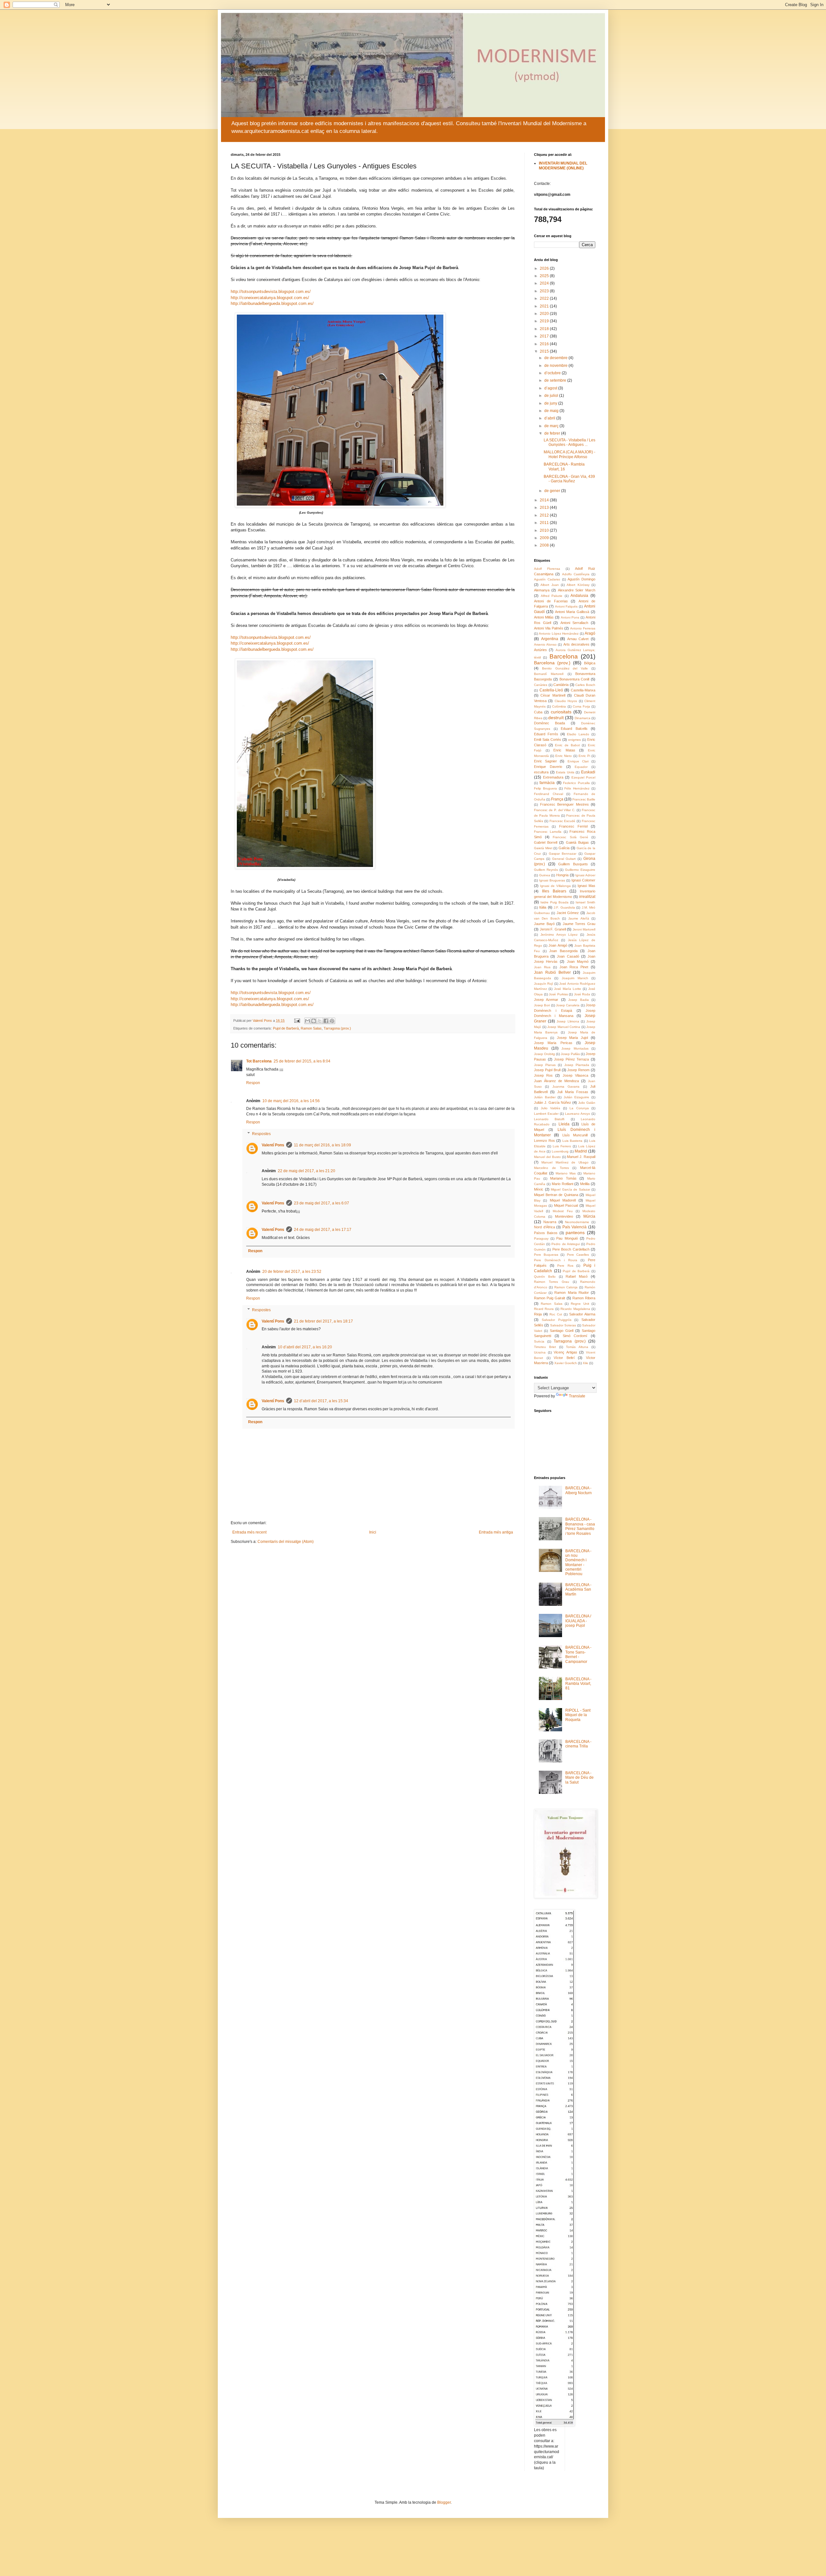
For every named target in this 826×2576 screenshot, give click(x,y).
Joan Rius (542, 967)
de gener (553, 491)
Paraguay (541, 1238)
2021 (545, 306)
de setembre (556, 380)
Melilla (585, 1184)
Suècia (539, 1341)
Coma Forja (581, 706)
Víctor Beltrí (564, 1358)
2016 (545, 344)
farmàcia (547, 783)
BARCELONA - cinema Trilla (578, 1744)
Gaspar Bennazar (563, 854)
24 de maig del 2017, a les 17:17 (323, 1230)
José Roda (582, 994)
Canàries (541, 685)
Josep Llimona (568, 1021)
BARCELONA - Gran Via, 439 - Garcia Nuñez (569, 479)
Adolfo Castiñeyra (576, 574)
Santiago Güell (562, 1331)
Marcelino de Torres (551, 1168)
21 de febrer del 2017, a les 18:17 (323, 1321)
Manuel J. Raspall (581, 1157)
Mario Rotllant (563, 1184)
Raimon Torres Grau (552, 1282)
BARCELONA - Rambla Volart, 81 (578, 1684)
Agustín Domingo (581, 579)
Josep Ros (543, 1075)
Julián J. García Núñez (553, 1102)
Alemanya (542, 590)
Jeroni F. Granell (553, 929)
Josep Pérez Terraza (571, 1059)
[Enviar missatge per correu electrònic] (297, 1021)
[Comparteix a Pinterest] (332, 1021)
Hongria (562, 875)
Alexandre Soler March (577, 590)
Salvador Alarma (582, 1314)
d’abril (550, 418)
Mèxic (539, 1189)
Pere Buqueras (546, 1255)
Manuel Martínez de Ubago (565, 1162)
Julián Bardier (545, 1097)
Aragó (590, 633)
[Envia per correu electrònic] (307, 1021)
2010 (545, 530)
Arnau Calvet (578, 639)
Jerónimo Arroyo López (559, 935)
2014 (545, 500)
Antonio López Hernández (559, 634)
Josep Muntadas (575, 1048)
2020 (545, 314)
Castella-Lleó (551, 690)
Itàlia (543, 907)
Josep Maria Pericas (553, 1043)
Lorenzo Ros (544, 1141)
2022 (545, 298)
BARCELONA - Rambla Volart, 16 (564, 467)
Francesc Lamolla (548, 832)
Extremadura (553, 777)
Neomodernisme (577, 1222)
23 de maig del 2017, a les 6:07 (322, 1203)
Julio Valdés (551, 1108)
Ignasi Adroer (585, 875)
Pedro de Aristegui (565, 1244)
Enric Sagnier (545, 761)
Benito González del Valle (565, 668)
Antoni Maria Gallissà (572, 612)
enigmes (574, 740)
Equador (581, 767)
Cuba (538, 712)
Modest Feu (563, 1211)
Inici (373, 1532)
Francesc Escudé (563, 821)
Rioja (538, 1314)
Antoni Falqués (566, 606)
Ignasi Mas (586, 886)
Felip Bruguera (545, 788)
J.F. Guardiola (564, 907)
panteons (575, 1233)
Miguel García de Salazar (570, 1189)
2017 (545, 336)
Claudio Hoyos (566, 701)
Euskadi (588, 772)
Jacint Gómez (568, 913)
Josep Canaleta (568, 1005)
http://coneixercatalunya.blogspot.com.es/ (270, 298)
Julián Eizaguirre (577, 1097)
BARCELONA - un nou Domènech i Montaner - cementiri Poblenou (578, 1563)
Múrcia (589, 1216)
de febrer (553, 433)
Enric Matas (564, 750)
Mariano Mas (566, 1173)
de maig (552, 411)
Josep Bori (542, 1005)
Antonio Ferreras (583, 628)
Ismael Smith (585, 902)
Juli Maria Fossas (573, 1092)
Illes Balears (554, 891)
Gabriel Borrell (546, 842)
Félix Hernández (577, 788)
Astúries (540, 650)
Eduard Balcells (574, 729)
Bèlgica (590, 663)
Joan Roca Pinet (574, 967)
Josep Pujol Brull (547, 1070)
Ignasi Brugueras (552, 880)
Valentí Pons (273, 1145)
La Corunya (579, 1108)
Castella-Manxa (583, 690)
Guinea (545, 875)
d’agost (551, 388)
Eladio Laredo (578, 734)
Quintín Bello (545, 1277)
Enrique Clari (578, 761)
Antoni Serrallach (574, 623)
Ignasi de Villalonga (555, 886)
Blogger (444, 2502)
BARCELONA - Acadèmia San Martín (578, 1590)
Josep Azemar (546, 1000)
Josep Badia (578, 1000)
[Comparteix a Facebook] (326, 1021)
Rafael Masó (577, 1276)
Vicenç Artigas (565, 1352)
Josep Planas (545, 1065)
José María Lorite (568, 989)
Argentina (550, 639)
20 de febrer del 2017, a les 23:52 (292, 1272)
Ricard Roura (544, 1309)
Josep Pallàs (570, 1054)
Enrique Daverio (548, 767)
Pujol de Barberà (286, 1028)
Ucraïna (540, 1352)
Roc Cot (556, 1314)
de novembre (556, 366)
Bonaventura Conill (574, 679)
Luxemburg (560, 1151)
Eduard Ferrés (546, 734)
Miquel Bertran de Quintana (556, 1195)
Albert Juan (549, 585)
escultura (541, 772)
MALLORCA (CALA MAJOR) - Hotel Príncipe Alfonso (569, 454)
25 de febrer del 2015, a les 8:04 (302, 1061)
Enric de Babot (567, 745)
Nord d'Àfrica (544, 1227)
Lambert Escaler (546, 1114)
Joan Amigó (558, 945)
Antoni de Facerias (551, 601)
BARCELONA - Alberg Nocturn (579, 1490)
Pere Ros (565, 1266)
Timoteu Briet (545, 1347)
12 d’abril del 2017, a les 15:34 (321, 1401)
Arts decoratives (576, 644)
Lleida (564, 1124)
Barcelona (564, 656)
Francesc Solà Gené (570, 837)
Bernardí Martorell (549, 674)
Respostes (261, 1134)
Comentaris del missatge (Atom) (286, 1542)
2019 (545, 321)
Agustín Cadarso (547, 579)
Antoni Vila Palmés (549, 628)
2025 (545, 276)
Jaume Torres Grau (579, 924)
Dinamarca (583, 718)
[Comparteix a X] (320, 1021)
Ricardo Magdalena (575, 1309)
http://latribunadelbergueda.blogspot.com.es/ (272, 303)
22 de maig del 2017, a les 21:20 (307, 1171)
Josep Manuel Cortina (564, 1027)
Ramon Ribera (584, 1298)
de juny (551, 403)
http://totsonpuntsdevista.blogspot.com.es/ (271, 292)
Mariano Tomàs (563, 1178)
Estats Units (565, 772)
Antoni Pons (570, 617)
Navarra (550, 1222)
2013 (545, 508)
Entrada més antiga (496, 1532)
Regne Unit (580, 1304)
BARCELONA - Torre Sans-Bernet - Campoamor (578, 1654)
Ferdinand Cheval (549, 794)
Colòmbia (559, 706)
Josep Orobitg (544, 1054)
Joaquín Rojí (544, 984)
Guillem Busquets (573, 864)
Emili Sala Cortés (548, 740)
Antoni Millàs (544, 617)
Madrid (581, 1151)
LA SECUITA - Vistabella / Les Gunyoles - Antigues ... (569, 442)
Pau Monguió (567, 1238)
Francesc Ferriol (573, 826)
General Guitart (564, 859)
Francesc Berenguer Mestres (564, 804)
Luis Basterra (573, 1141)
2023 (545, 291)
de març (552, 426)
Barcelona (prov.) (552, 663)
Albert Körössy (578, 585)
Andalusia (579, 596)
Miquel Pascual (566, 1205)
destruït (556, 718)
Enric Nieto (564, 756)
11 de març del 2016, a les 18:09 (322, 1145)
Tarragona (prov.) (337, 1028)
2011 (545, 523)
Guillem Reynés (546, 870)
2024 (545, 283)
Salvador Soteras (563, 1325)
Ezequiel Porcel (584, 777)
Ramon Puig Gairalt (549, 1298)
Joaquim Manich (575, 978)
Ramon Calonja (566, 1287)
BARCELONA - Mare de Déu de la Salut (579, 1778)
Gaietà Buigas (577, 842)
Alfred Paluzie (552, 596)
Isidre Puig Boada (554, 902)
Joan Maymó (578, 961)
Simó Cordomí (575, 1336)
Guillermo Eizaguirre (580, 870)
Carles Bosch (585, 685)
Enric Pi (584, 756)
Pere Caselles (578, 1255)
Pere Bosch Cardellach (571, 1249)
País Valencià (575, 1227)
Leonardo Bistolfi (549, 1119)
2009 (545, 538)
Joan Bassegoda (563, 951)
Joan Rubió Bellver (552, 972)
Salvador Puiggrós (557, 1320)
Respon (253, 1083)
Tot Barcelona (259, 1061)
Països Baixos (546, 1233)
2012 (545, 515)
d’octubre (553, 373)
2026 (545, 268)
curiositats (561, 712)
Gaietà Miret (543, 848)
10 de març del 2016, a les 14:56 (291, 1101)
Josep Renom (578, 1070)
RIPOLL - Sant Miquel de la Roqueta (578, 1715)
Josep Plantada (577, 1065)
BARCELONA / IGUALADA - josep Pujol (578, 1621)
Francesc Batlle (584, 799)
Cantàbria (561, 685)
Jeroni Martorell (584, 929)
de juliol (552, 396)
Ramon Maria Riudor (571, 1293)
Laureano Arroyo (578, 1114)
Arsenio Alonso (545, 644)
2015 (545, 351)
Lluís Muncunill (575, 1135)
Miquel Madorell (563, 1200)
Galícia (564, 848)
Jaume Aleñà (579, 918)
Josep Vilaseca (575, 1075)
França (557, 799)
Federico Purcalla (576, 783)
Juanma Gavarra (566, 1087)
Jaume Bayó (544, 924)
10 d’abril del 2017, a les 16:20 (305, 1347)
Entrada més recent (249, 1532)
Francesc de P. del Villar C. (555, 810)
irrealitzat (587, 897)
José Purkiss (558, 994)
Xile (585, 1363)
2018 (545, 329)
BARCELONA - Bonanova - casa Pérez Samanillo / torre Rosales (580, 1526)
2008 (545, 545)
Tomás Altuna (577, 1347)
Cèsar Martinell (553, 695)
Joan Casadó (568, 956)
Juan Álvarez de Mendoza (556, 1081)
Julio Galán (587, 1103)
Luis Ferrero (562, 1146)
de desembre (556, 358)
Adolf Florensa (547, 569)
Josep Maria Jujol (573, 1038)
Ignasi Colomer (583, 880)
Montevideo (564, 1216)
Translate (577, 1396)
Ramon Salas (311, 1028)
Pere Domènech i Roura (556, 1260)
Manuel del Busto (547, 1157)
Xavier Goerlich (566, 1363)
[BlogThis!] (314, 1021)
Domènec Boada (549, 723)
